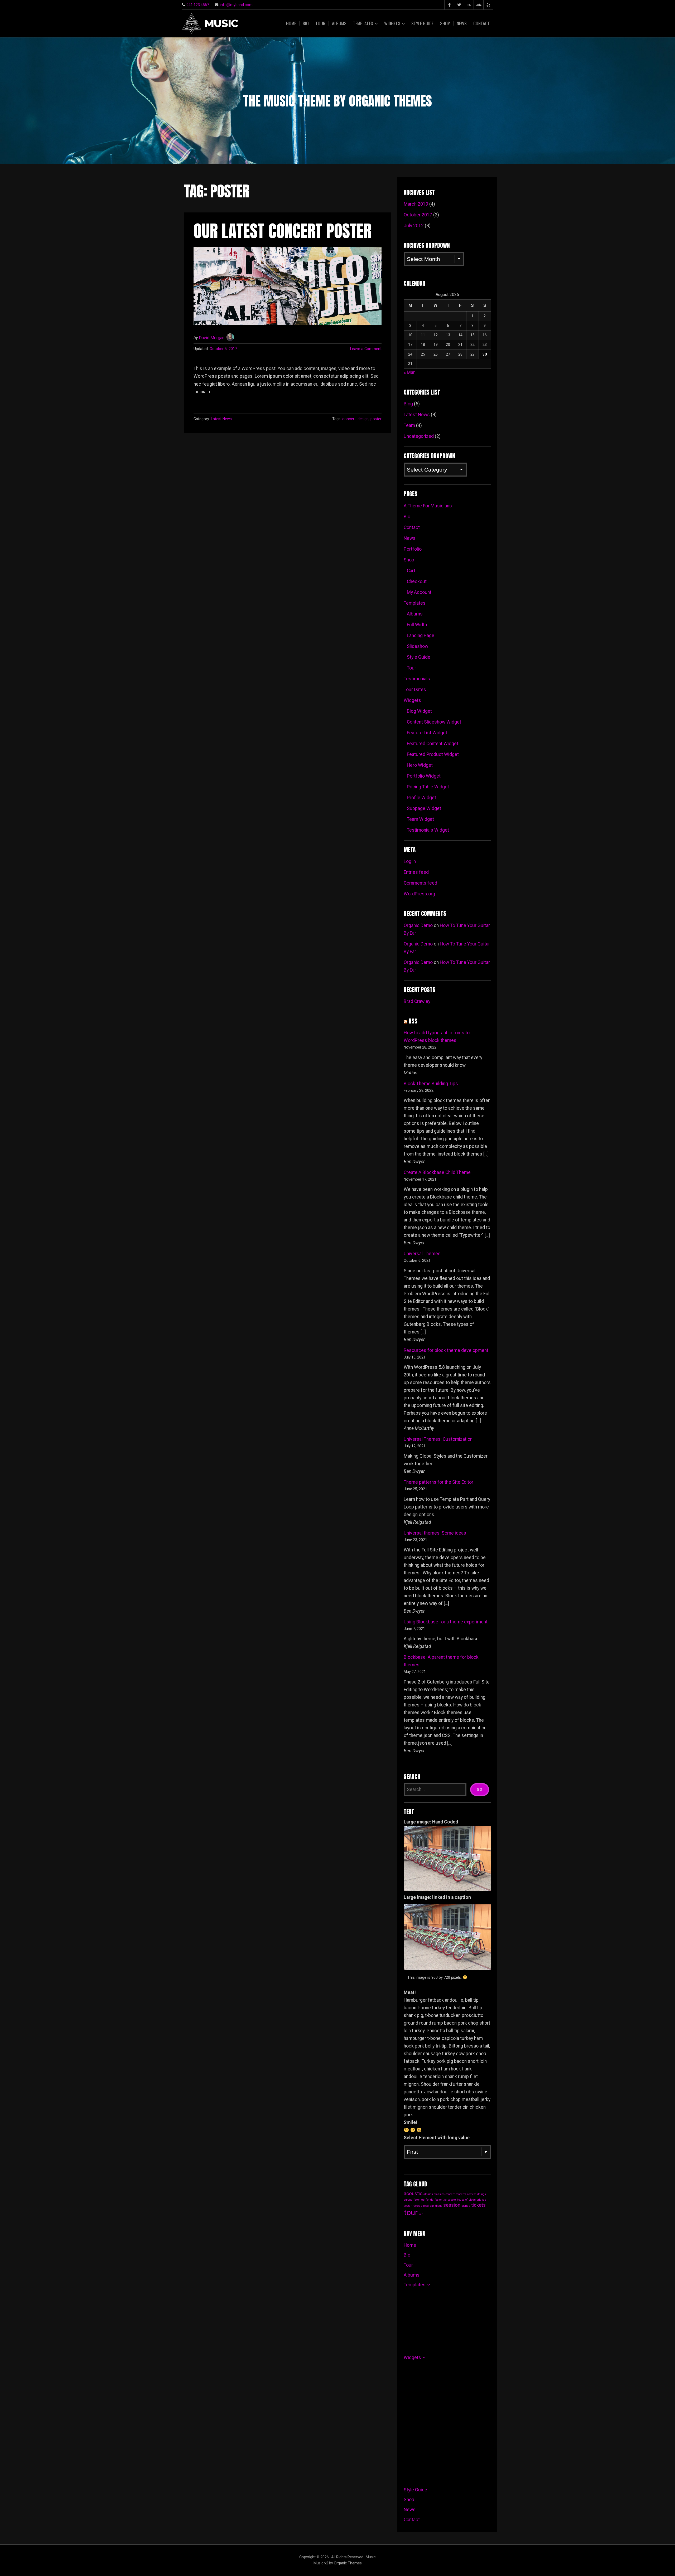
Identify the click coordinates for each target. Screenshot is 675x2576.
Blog (408, 404)
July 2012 (414, 226)
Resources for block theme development (446, 1350)
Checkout (417, 581)
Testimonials (417, 679)
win (421, 2214)
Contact (482, 23)
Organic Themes (348, 2563)
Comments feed (420, 883)
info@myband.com (236, 5)
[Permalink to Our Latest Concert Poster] (288, 286)
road (426, 2206)
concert (349, 419)
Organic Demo (418, 925)
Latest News (221, 419)
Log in (410, 861)
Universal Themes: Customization (438, 1439)
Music (221, 24)
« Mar (409, 372)
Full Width (417, 625)
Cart (411, 571)
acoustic (413, 2193)
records (417, 2206)
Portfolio (413, 549)
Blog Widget (419, 711)
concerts (461, 2194)
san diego (436, 2206)
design (363, 419)
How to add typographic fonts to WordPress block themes (437, 1037)
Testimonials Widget (428, 830)
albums (428, 2194)
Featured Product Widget (433, 754)
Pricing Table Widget (428, 787)
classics (439, 2194)
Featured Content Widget (433, 744)
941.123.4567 (198, 5)
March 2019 (416, 204)
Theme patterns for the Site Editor (438, 1482)
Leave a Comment (366, 349)
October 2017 (418, 215)
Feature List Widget (427, 733)
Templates (363, 23)
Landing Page (421, 635)
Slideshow (418, 646)
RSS (413, 1021)
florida (430, 2200)
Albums (339, 23)
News (462, 23)
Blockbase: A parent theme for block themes (441, 1661)
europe (408, 2200)
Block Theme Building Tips (431, 1084)
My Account (419, 592)
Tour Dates (415, 690)
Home (291, 23)
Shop (445, 23)
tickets (478, 2205)
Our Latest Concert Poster (283, 231)
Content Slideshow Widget (434, 722)
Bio (306, 23)
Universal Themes (422, 1254)
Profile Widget (421, 798)
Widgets (392, 23)
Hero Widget (420, 765)
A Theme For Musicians (428, 506)
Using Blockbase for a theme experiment (446, 1622)
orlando (481, 2200)
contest (472, 2194)
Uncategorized (419, 436)
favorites (419, 2200)
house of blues (466, 2200)
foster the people (445, 2200)
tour (411, 2213)
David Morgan (212, 338)
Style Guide (422, 23)
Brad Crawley (417, 1001)
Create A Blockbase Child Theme (437, 1172)
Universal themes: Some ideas (435, 1533)
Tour (320, 23)
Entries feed (416, 872)
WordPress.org (419, 894)
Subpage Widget (424, 808)
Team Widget (420, 819)
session (452, 2205)
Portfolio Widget (424, 776)
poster (376, 419)
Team (409, 425)
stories (466, 2206)
